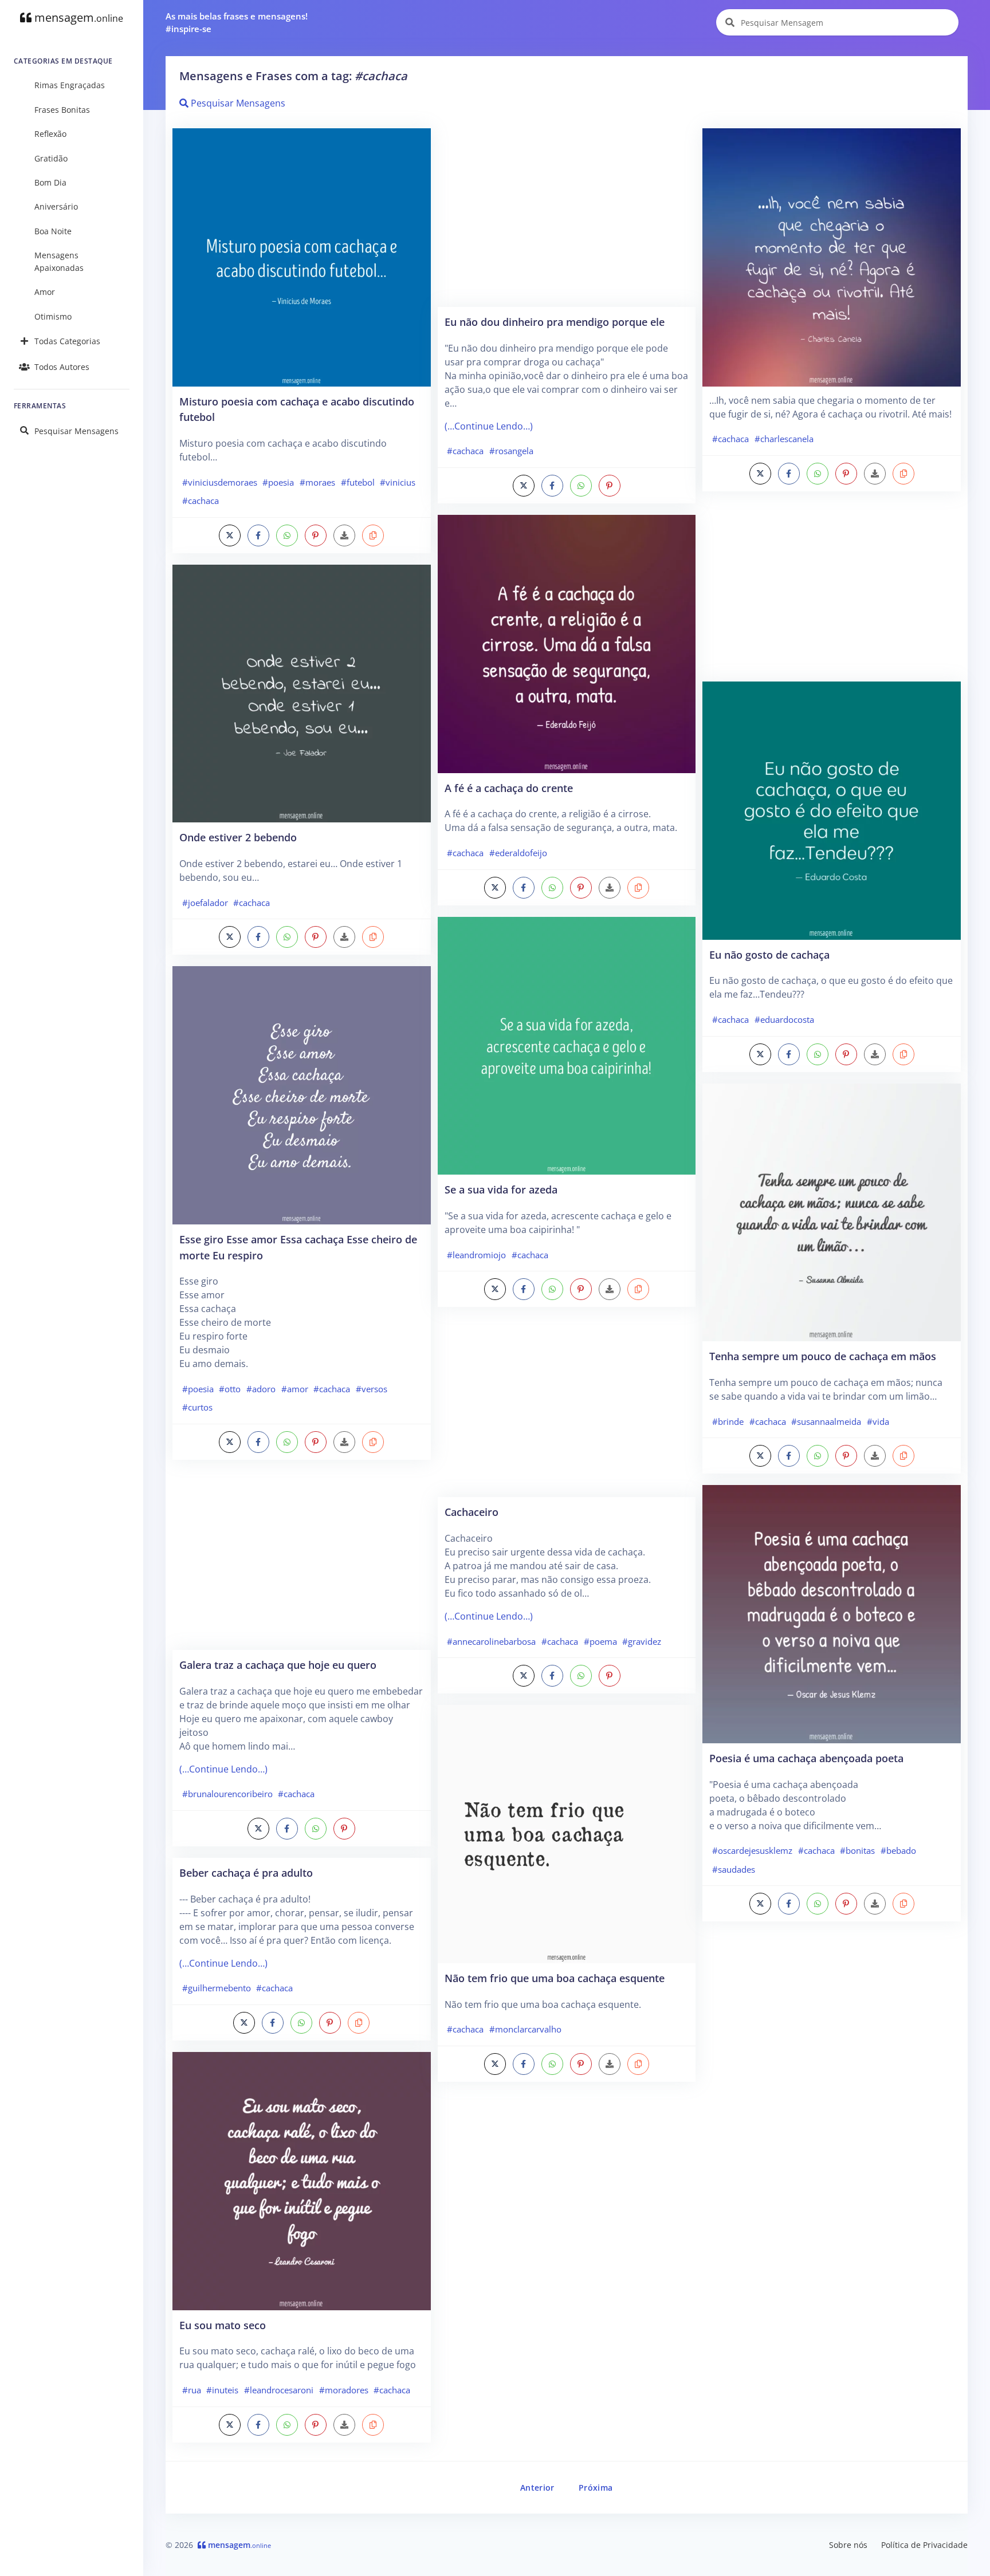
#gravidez (642, 1641)
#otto (230, 1389)
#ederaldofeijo (518, 853)
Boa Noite (53, 231)
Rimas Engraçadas (70, 85)
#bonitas (857, 1850)
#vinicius (398, 482)
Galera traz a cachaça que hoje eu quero (278, 1665)
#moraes (317, 482)
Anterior (537, 2488)
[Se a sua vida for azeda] (567, 1045)
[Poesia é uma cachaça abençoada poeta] (832, 1613)
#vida (878, 1421)
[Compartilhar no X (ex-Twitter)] (230, 535)
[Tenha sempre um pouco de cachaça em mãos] (832, 1211)
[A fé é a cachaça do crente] (567, 643)
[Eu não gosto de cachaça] (832, 810)
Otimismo (53, 316)
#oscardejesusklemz (752, 1850)
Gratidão (51, 158)
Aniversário (56, 206)
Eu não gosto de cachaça (769, 954)
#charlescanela (784, 439)
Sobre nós (848, 2545)
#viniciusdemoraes (220, 482)
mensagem (77, 17)
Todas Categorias (67, 341)
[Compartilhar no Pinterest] (316, 535)
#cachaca (201, 501)
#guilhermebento (217, 1988)
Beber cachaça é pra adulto (246, 1872)
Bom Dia (50, 182)
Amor (45, 292)
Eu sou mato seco (223, 2325)
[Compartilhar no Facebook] (258, 535)
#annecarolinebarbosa (491, 1641)
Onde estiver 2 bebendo (238, 837)
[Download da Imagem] (344, 535)
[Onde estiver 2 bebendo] (302, 692)
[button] (373, 535)
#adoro (261, 1389)
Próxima (596, 2488)
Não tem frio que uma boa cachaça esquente (555, 1978)
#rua (192, 2390)
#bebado (898, 1850)
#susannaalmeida (826, 1421)
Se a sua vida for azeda (501, 1189)
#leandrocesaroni (279, 2390)
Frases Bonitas (62, 110)
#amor (295, 1389)
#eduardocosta (784, 1019)
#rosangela (511, 451)
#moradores (344, 2390)
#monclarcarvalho (525, 2029)
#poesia (278, 482)
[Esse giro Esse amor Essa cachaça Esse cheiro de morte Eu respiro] (302, 1094)
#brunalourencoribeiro (227, 1794)
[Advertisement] (302, 1561)
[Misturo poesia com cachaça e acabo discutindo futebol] (302, 257)
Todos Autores (62, 367)
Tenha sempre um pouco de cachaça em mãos (823, 1356)
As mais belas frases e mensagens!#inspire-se (237, 23)
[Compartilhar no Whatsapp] (287, 535)
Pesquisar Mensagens (76, 431)
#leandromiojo (476, 1255)
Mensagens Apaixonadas (59, 261)
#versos (372, 1389)
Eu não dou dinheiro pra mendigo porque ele (555, 322)
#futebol (358, 482)
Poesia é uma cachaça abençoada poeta (806, 1758)
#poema (600, 1641)
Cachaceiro (472, 1512)
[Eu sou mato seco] (302, 2180)
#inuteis (222, 2390)
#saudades (734, 1869)
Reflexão (50, 134)
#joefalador (205, 903)
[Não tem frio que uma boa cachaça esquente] (567, 1833)
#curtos (197, 1407)
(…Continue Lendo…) (223, 1769)
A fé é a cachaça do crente (509, 788)
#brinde (728, 1421)
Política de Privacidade (924, 2545)
